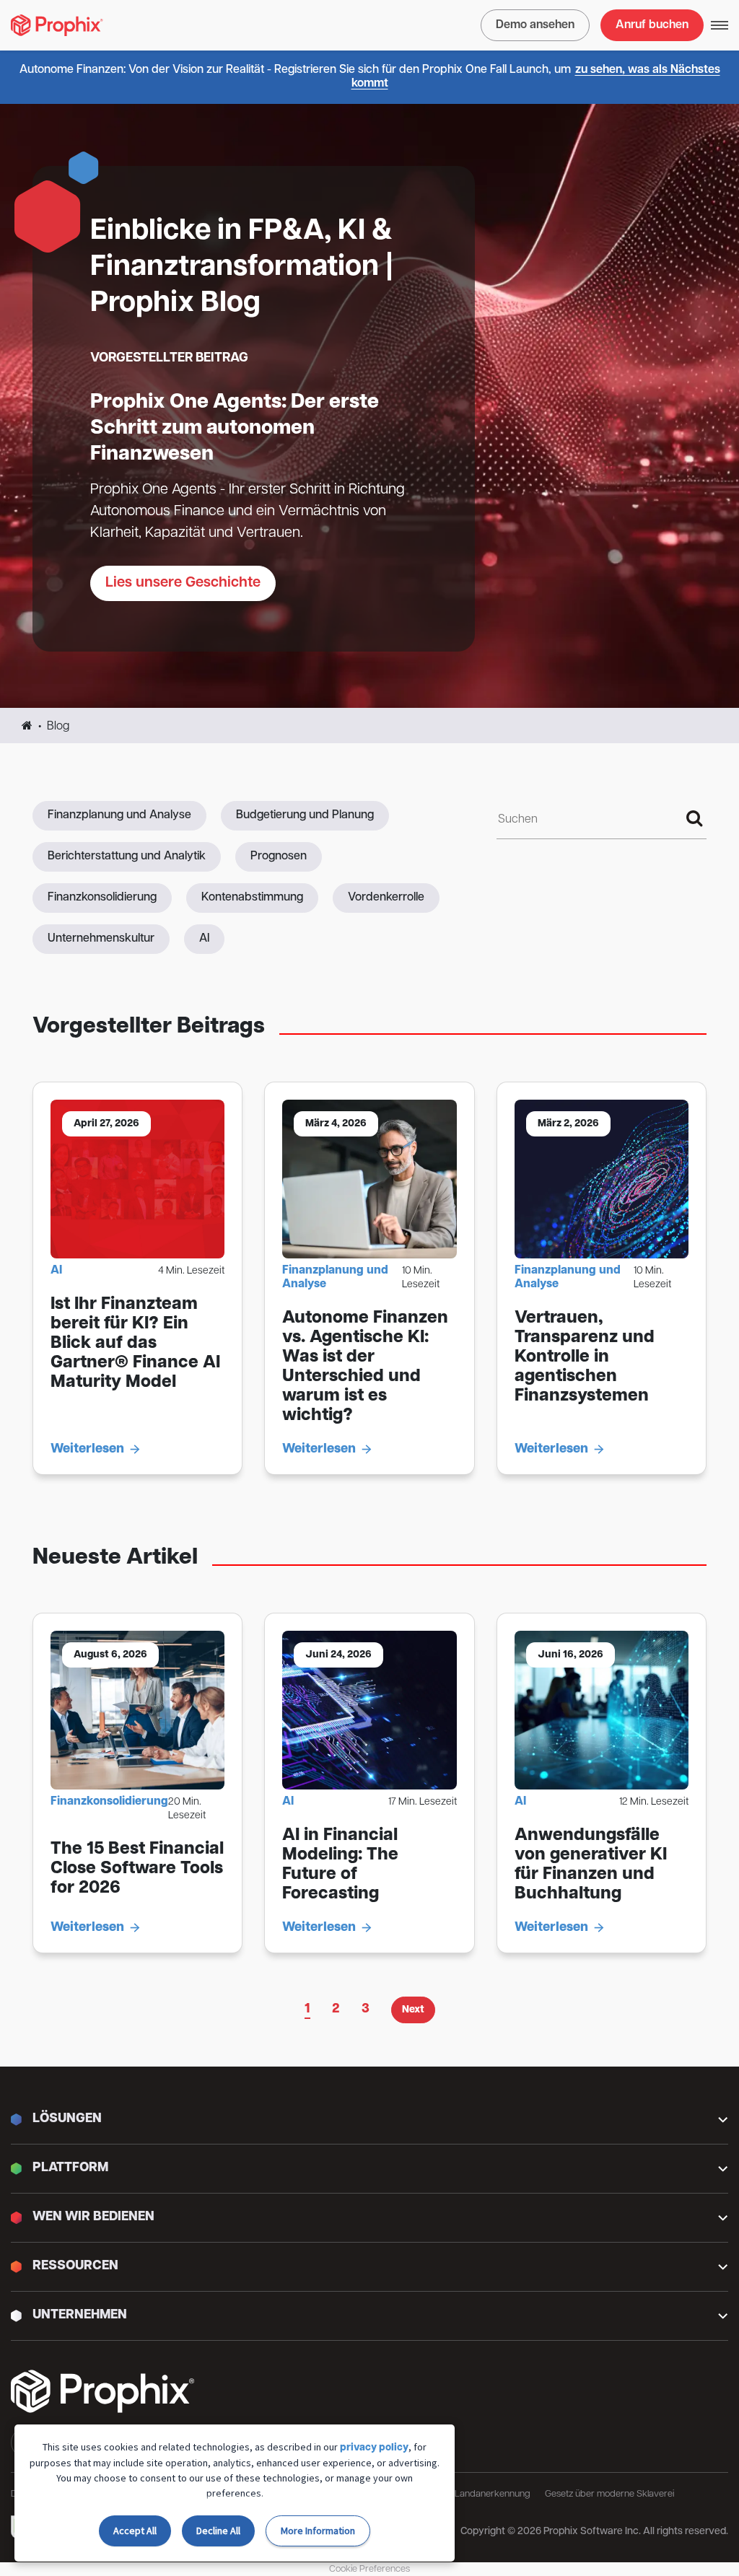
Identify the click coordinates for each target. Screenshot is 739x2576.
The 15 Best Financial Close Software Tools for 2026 (137, 1869)
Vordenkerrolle (386, 898)
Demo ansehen (535, 25)
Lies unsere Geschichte (183, 583)
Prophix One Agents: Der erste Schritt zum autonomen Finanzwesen (235, 429)
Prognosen (279, 857)
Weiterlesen (87, 1450)
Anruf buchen (652, 25)
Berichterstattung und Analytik (127, 857)
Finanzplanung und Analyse (119, 815)
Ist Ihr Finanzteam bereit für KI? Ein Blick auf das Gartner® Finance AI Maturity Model (135, 1344)
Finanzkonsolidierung (102, 898)
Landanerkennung (493, 2494)
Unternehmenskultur (101, 939)
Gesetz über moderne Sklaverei (609, 2494)
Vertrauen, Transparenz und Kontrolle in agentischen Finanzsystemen (585, 1357)
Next (413, 2010)
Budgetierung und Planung (305, 815)
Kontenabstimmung (252, 898)
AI (204, 939)
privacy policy (374, 2448)
